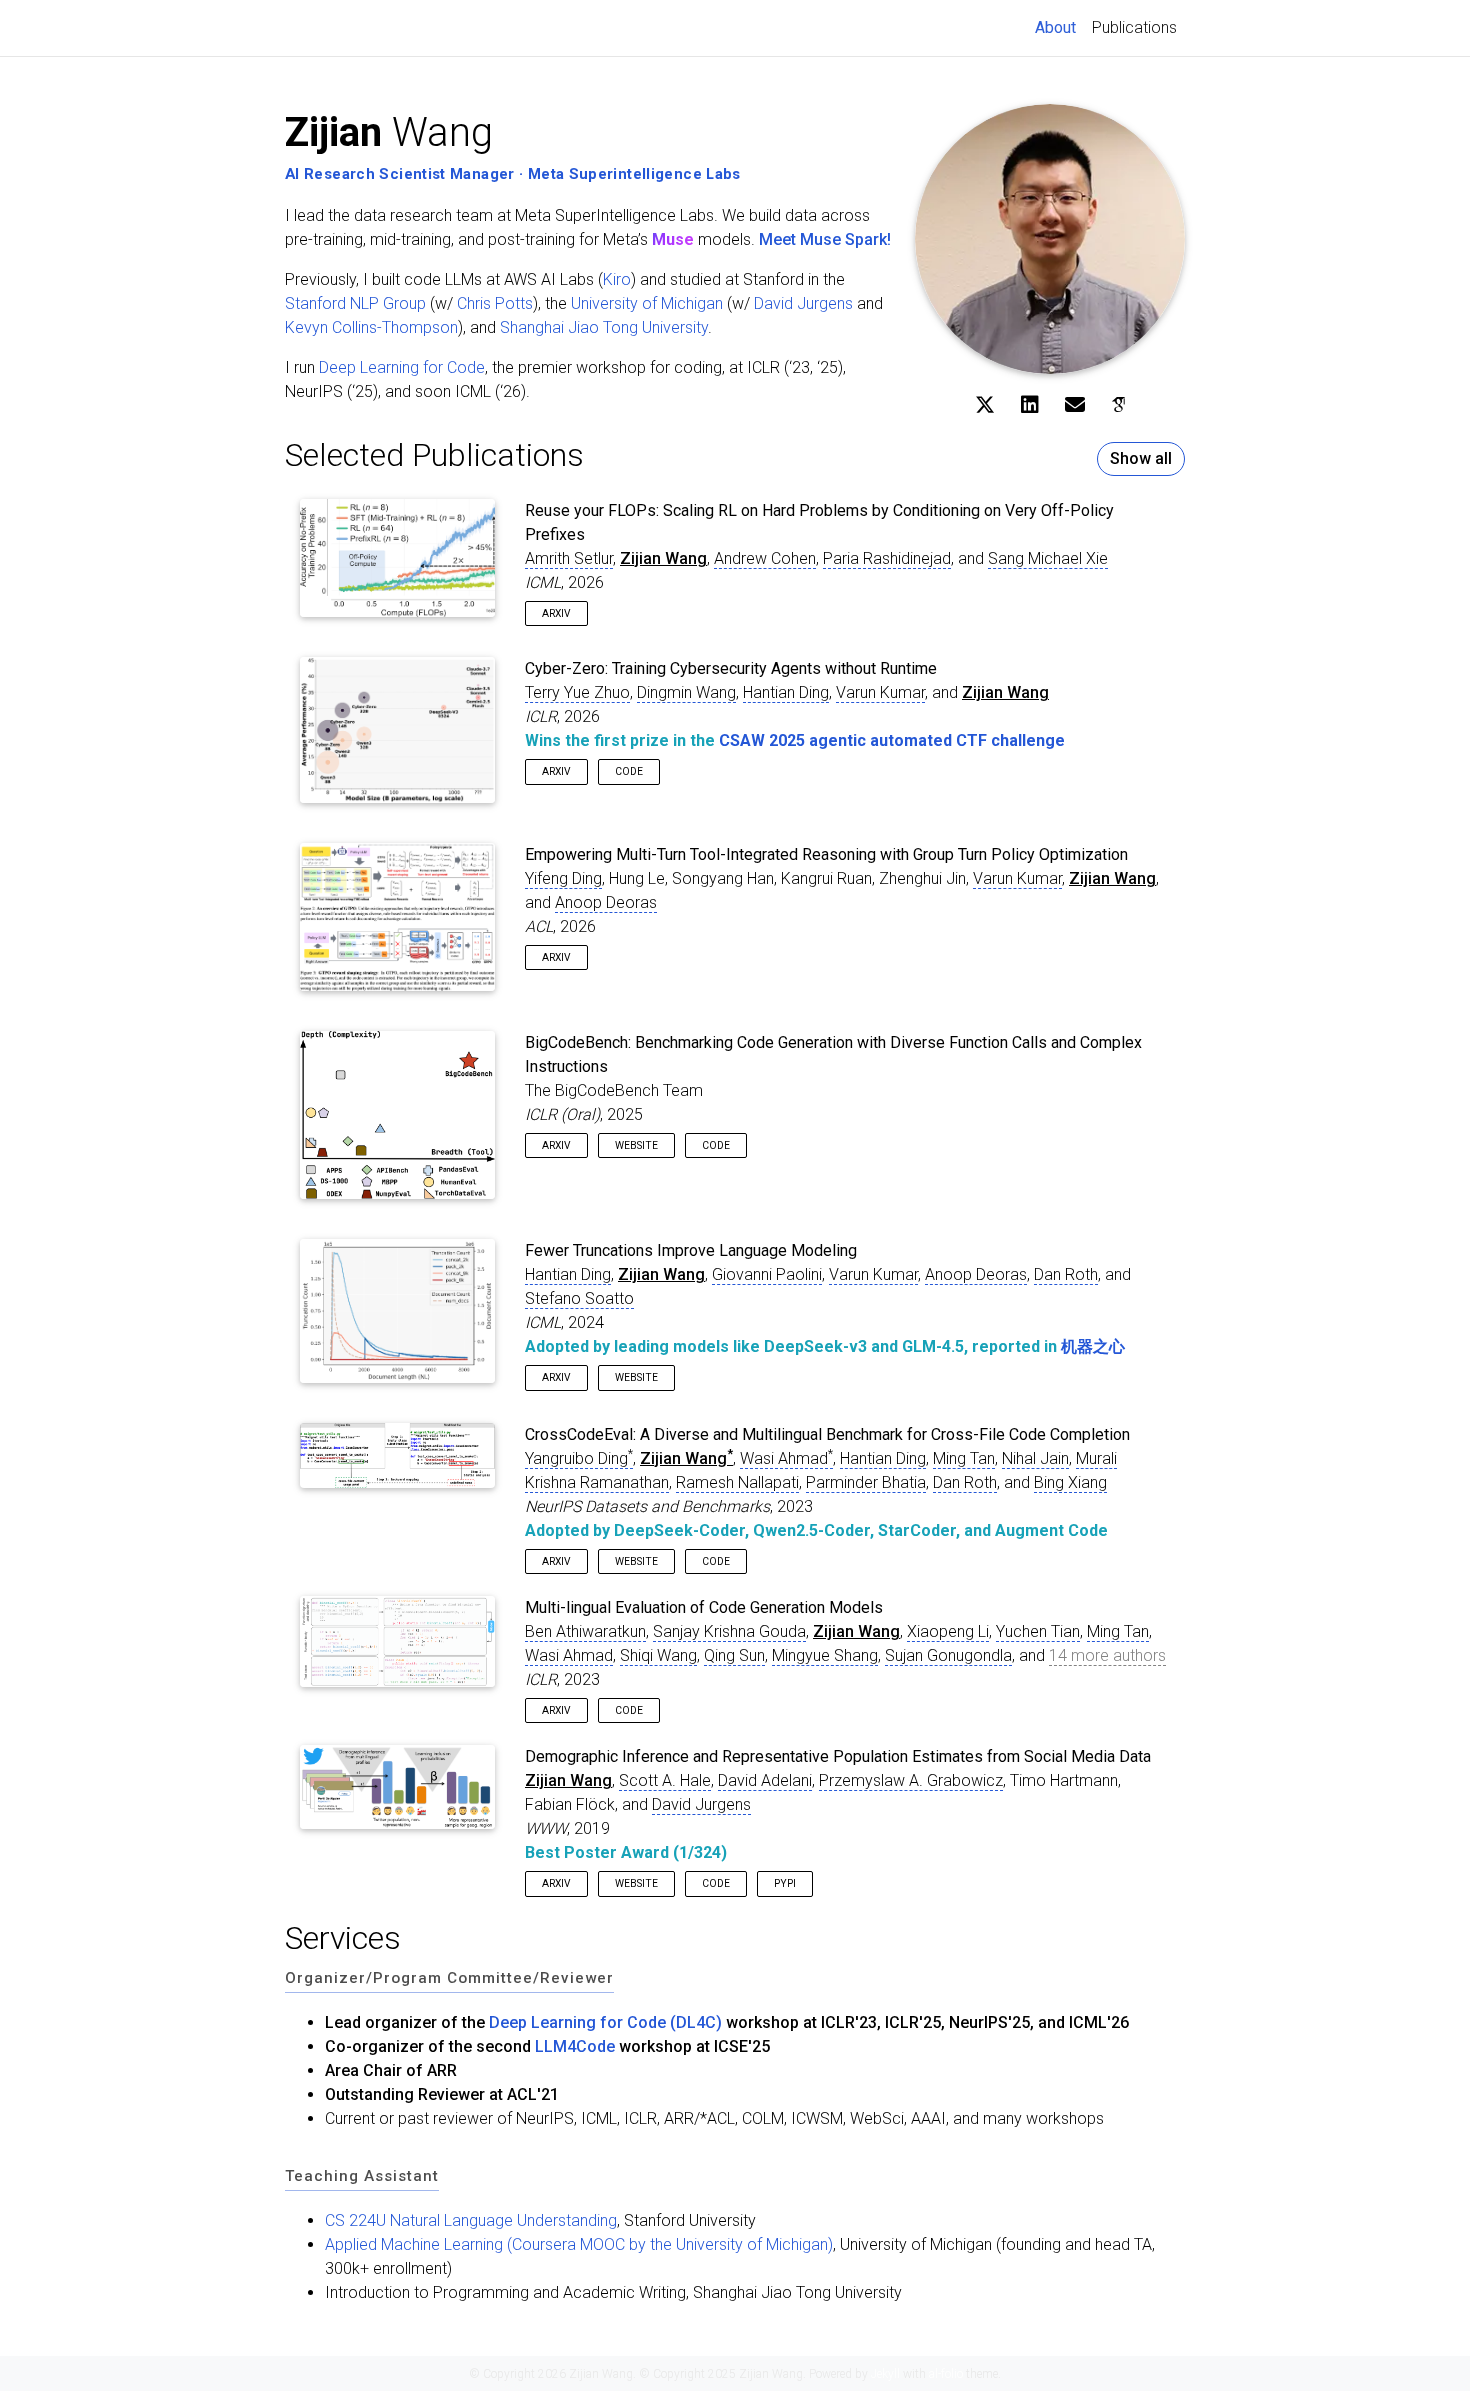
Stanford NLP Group (355, 303)
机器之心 (1093, 1346)
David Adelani (765, 1780)
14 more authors (1107, 1655)
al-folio (946, 2374)
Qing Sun (734, 1655)
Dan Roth (1066, 1274)
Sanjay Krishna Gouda (729, 1631)
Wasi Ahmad (786, 1458)
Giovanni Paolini (767, 1274)
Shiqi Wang (658, 1655)
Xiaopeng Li (948, 1631)
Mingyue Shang (825, 1655)
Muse (673, 239)
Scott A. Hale (665, 1780)
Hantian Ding (786, 692)
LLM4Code (575, 2046)
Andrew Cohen (765, 558)
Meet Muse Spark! (825, 239)
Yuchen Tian (1038, 1631)
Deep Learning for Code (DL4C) (605, 2022)
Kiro (617, 279)
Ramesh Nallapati (737, 1482)
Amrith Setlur (569, 558)
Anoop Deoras (606, 902)
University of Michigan (647, 303)
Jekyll (885, 2374)
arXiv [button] (556, 613)
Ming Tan (964, 1458)
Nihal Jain (1035, 1458)
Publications (1134, 27)
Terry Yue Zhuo (577, 692)
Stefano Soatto (579, 1298)
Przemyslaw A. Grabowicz (911, 1780)
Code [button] (629, 771)
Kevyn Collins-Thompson (371, 327)
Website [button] (636, 1145)
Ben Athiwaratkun (585, 1631)
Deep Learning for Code (402, 367)
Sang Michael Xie (1048, 558)
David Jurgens (803, 303)
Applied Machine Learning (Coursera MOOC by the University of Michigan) (579, 2244)
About (1059, 27)
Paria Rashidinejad (887, 558)
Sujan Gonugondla (948, 1655)
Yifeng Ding (563, 878)
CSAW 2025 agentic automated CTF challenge (892, 740)
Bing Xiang (1070, 1482)
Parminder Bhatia (866, 1482)
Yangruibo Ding (579, 1458)
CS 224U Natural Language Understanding (471, 2220)
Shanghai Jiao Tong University (604, 327)
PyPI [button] (785, 1883)
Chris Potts (495, 303)
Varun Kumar (880, 692)
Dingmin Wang (686, 692)
